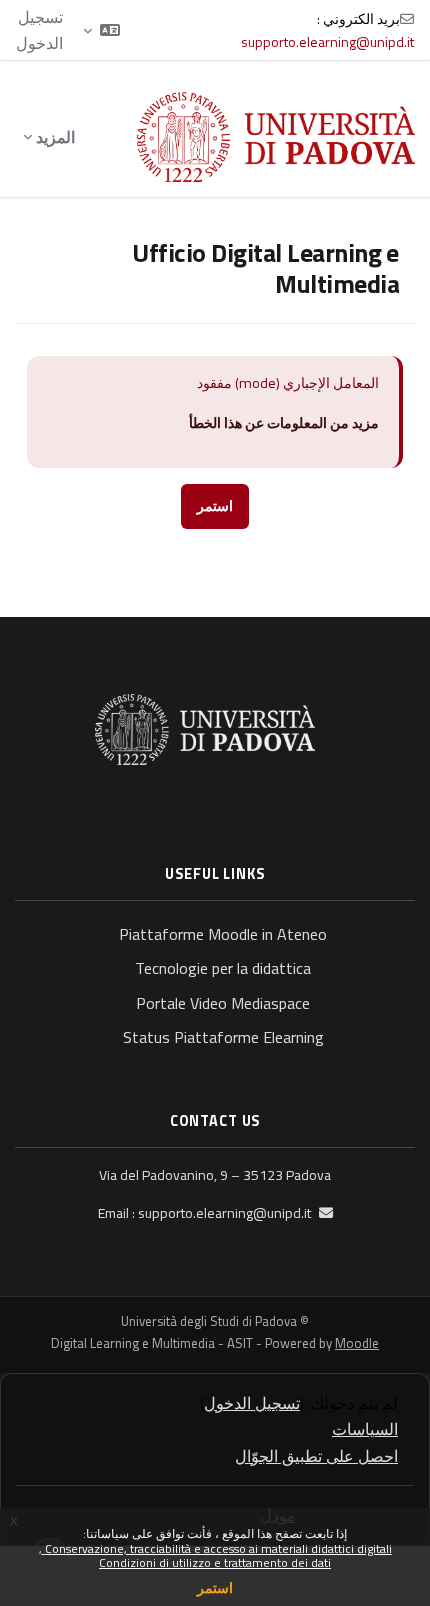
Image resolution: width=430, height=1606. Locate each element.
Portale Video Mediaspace (223, 1003)
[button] (101, 30)
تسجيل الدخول (39, 30)
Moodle (357, 1343)
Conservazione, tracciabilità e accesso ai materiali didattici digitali (217, 1548)
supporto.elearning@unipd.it (327, 41)
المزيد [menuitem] (55, 137)
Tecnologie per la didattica (223, 968)
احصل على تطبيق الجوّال (316, 1456)
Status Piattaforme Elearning (223, 1037)
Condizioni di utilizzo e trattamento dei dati (215, 1562)
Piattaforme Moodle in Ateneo (223, 934)
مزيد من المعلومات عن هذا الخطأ (284, 423)
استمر (215, 1587)
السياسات (365, 1429)
